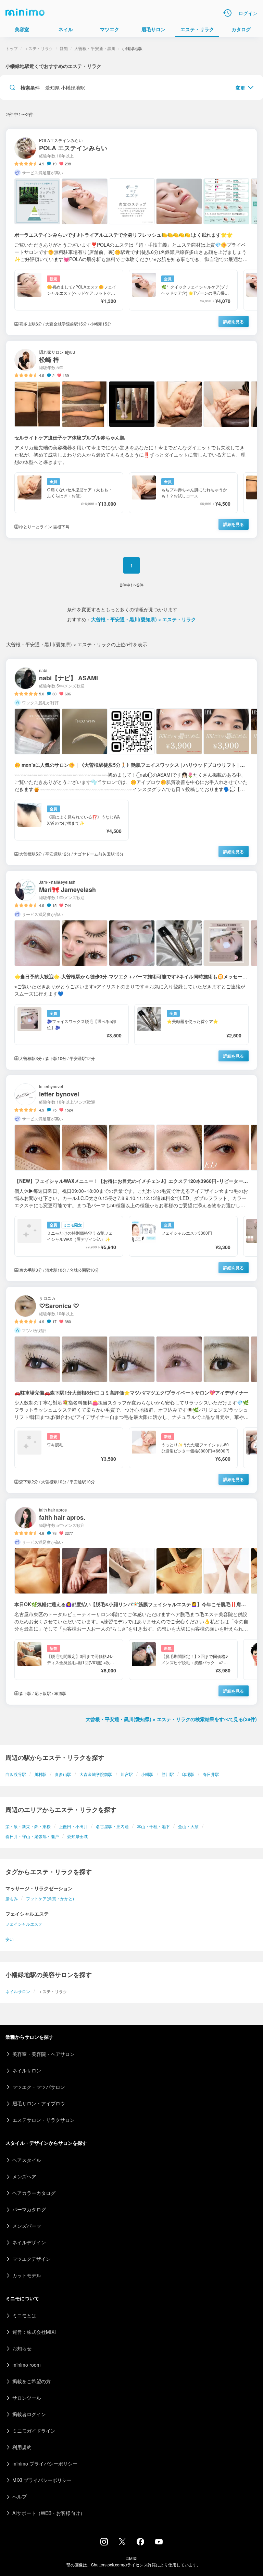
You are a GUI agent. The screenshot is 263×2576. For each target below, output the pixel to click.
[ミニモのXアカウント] (122, 2543)
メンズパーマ (27, 2226)
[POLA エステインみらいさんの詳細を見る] (131, 232)
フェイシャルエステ (24, 1924)
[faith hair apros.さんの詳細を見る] (131, 1602)
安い (10, 1939)
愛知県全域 (77, 1836)
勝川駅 (168, 1774)
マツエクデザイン (32, 2259)
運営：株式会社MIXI (34, 2332)
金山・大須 (188, 1826)
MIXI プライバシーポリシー (42, 2480)
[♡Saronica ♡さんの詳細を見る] (131, 1390)
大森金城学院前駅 (96, 1774)
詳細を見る (234, 321)
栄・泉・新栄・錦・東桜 (28, 1826)
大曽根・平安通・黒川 (95, 48)
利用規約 (22, 2447)
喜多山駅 (63, 1774)
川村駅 (40, 1774)
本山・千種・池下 (153, 1826)
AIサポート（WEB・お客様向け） (49, 2513)
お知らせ (22, 2348)
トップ (12, 48)
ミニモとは (24, 2315)
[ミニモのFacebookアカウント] (140, 2543)
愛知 (64, 48)
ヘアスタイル (27, 2160)
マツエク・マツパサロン (39, 2087)
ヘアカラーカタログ (34, 2193)
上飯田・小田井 (73, 1826)
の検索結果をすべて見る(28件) (171, 1719)
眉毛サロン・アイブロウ (39, 2103)
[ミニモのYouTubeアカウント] (159, 2542)
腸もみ (12, 1898)
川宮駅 (127, 1774)
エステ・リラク (39, 48)
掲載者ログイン (29, 2414)
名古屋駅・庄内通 (112, 1826)
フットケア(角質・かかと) (50, 1898)
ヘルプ (20, 2496)
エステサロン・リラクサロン (43, 2120)
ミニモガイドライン (34, 2431)
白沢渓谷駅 (16, 1774)
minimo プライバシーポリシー (45, 2463)
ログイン (248, 13)
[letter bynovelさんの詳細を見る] (131, 1178)
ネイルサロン (18, 1991)
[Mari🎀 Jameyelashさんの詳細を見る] (131, 970)
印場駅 (188, 1774)
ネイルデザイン (29, 2242)
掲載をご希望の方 (32, 2381)
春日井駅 (211, 1774)
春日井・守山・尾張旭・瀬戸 (32, 1836)
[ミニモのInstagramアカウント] (104, 2543)
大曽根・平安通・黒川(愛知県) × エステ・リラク (143, 619)
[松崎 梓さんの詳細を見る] (131, 439)
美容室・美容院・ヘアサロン (43, 2054)
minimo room (27, 2365)
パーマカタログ (29, 2209)
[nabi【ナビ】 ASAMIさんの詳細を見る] (131, 762)
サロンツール (27, 2398)
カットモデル (27, 2275)
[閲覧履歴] (227, 13)
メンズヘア (24, 2176)
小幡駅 (147, 1774)
